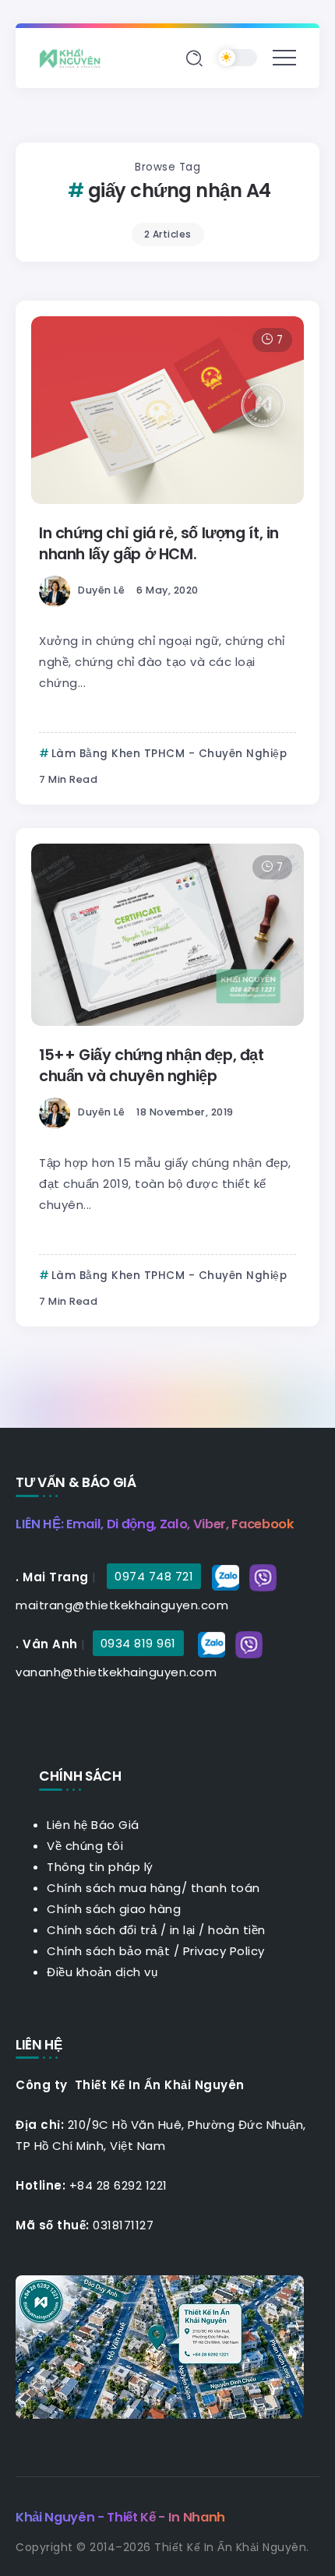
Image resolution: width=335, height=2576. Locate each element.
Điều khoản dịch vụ (102, 1972)
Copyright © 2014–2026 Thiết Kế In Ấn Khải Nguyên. (162, 2547)
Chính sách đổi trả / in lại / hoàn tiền (156, 1930)
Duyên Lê (101, 590)
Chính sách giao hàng (114, 1909)
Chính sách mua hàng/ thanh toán (153, 1888)
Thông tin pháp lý (100, 1867)
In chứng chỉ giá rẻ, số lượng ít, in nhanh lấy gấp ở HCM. (159, 544)
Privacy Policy (224, 1951)
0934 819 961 (138, 1643)
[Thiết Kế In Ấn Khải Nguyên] (74, 57)
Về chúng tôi (85, 1846)
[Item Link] (167, 410)
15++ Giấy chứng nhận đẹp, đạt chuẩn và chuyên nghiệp (152, 1066)
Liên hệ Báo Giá (93, 1825)
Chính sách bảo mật (108, 1951)
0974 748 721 (154, 1576)
